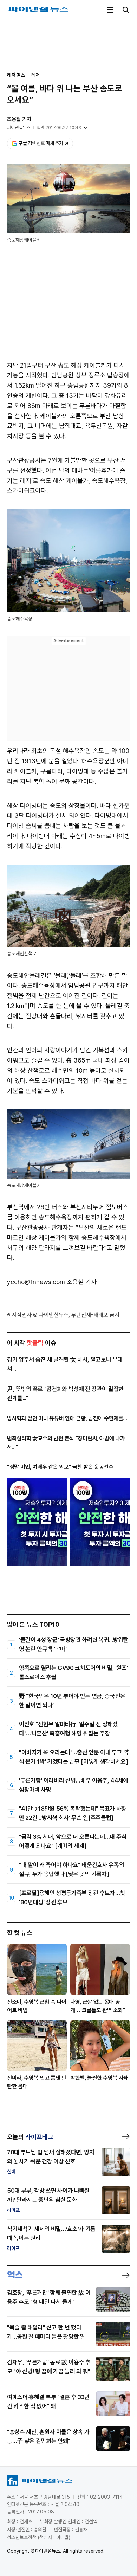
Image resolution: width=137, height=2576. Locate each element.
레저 (35, 75)
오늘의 (30, 2137)
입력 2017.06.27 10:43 (59, 127)
